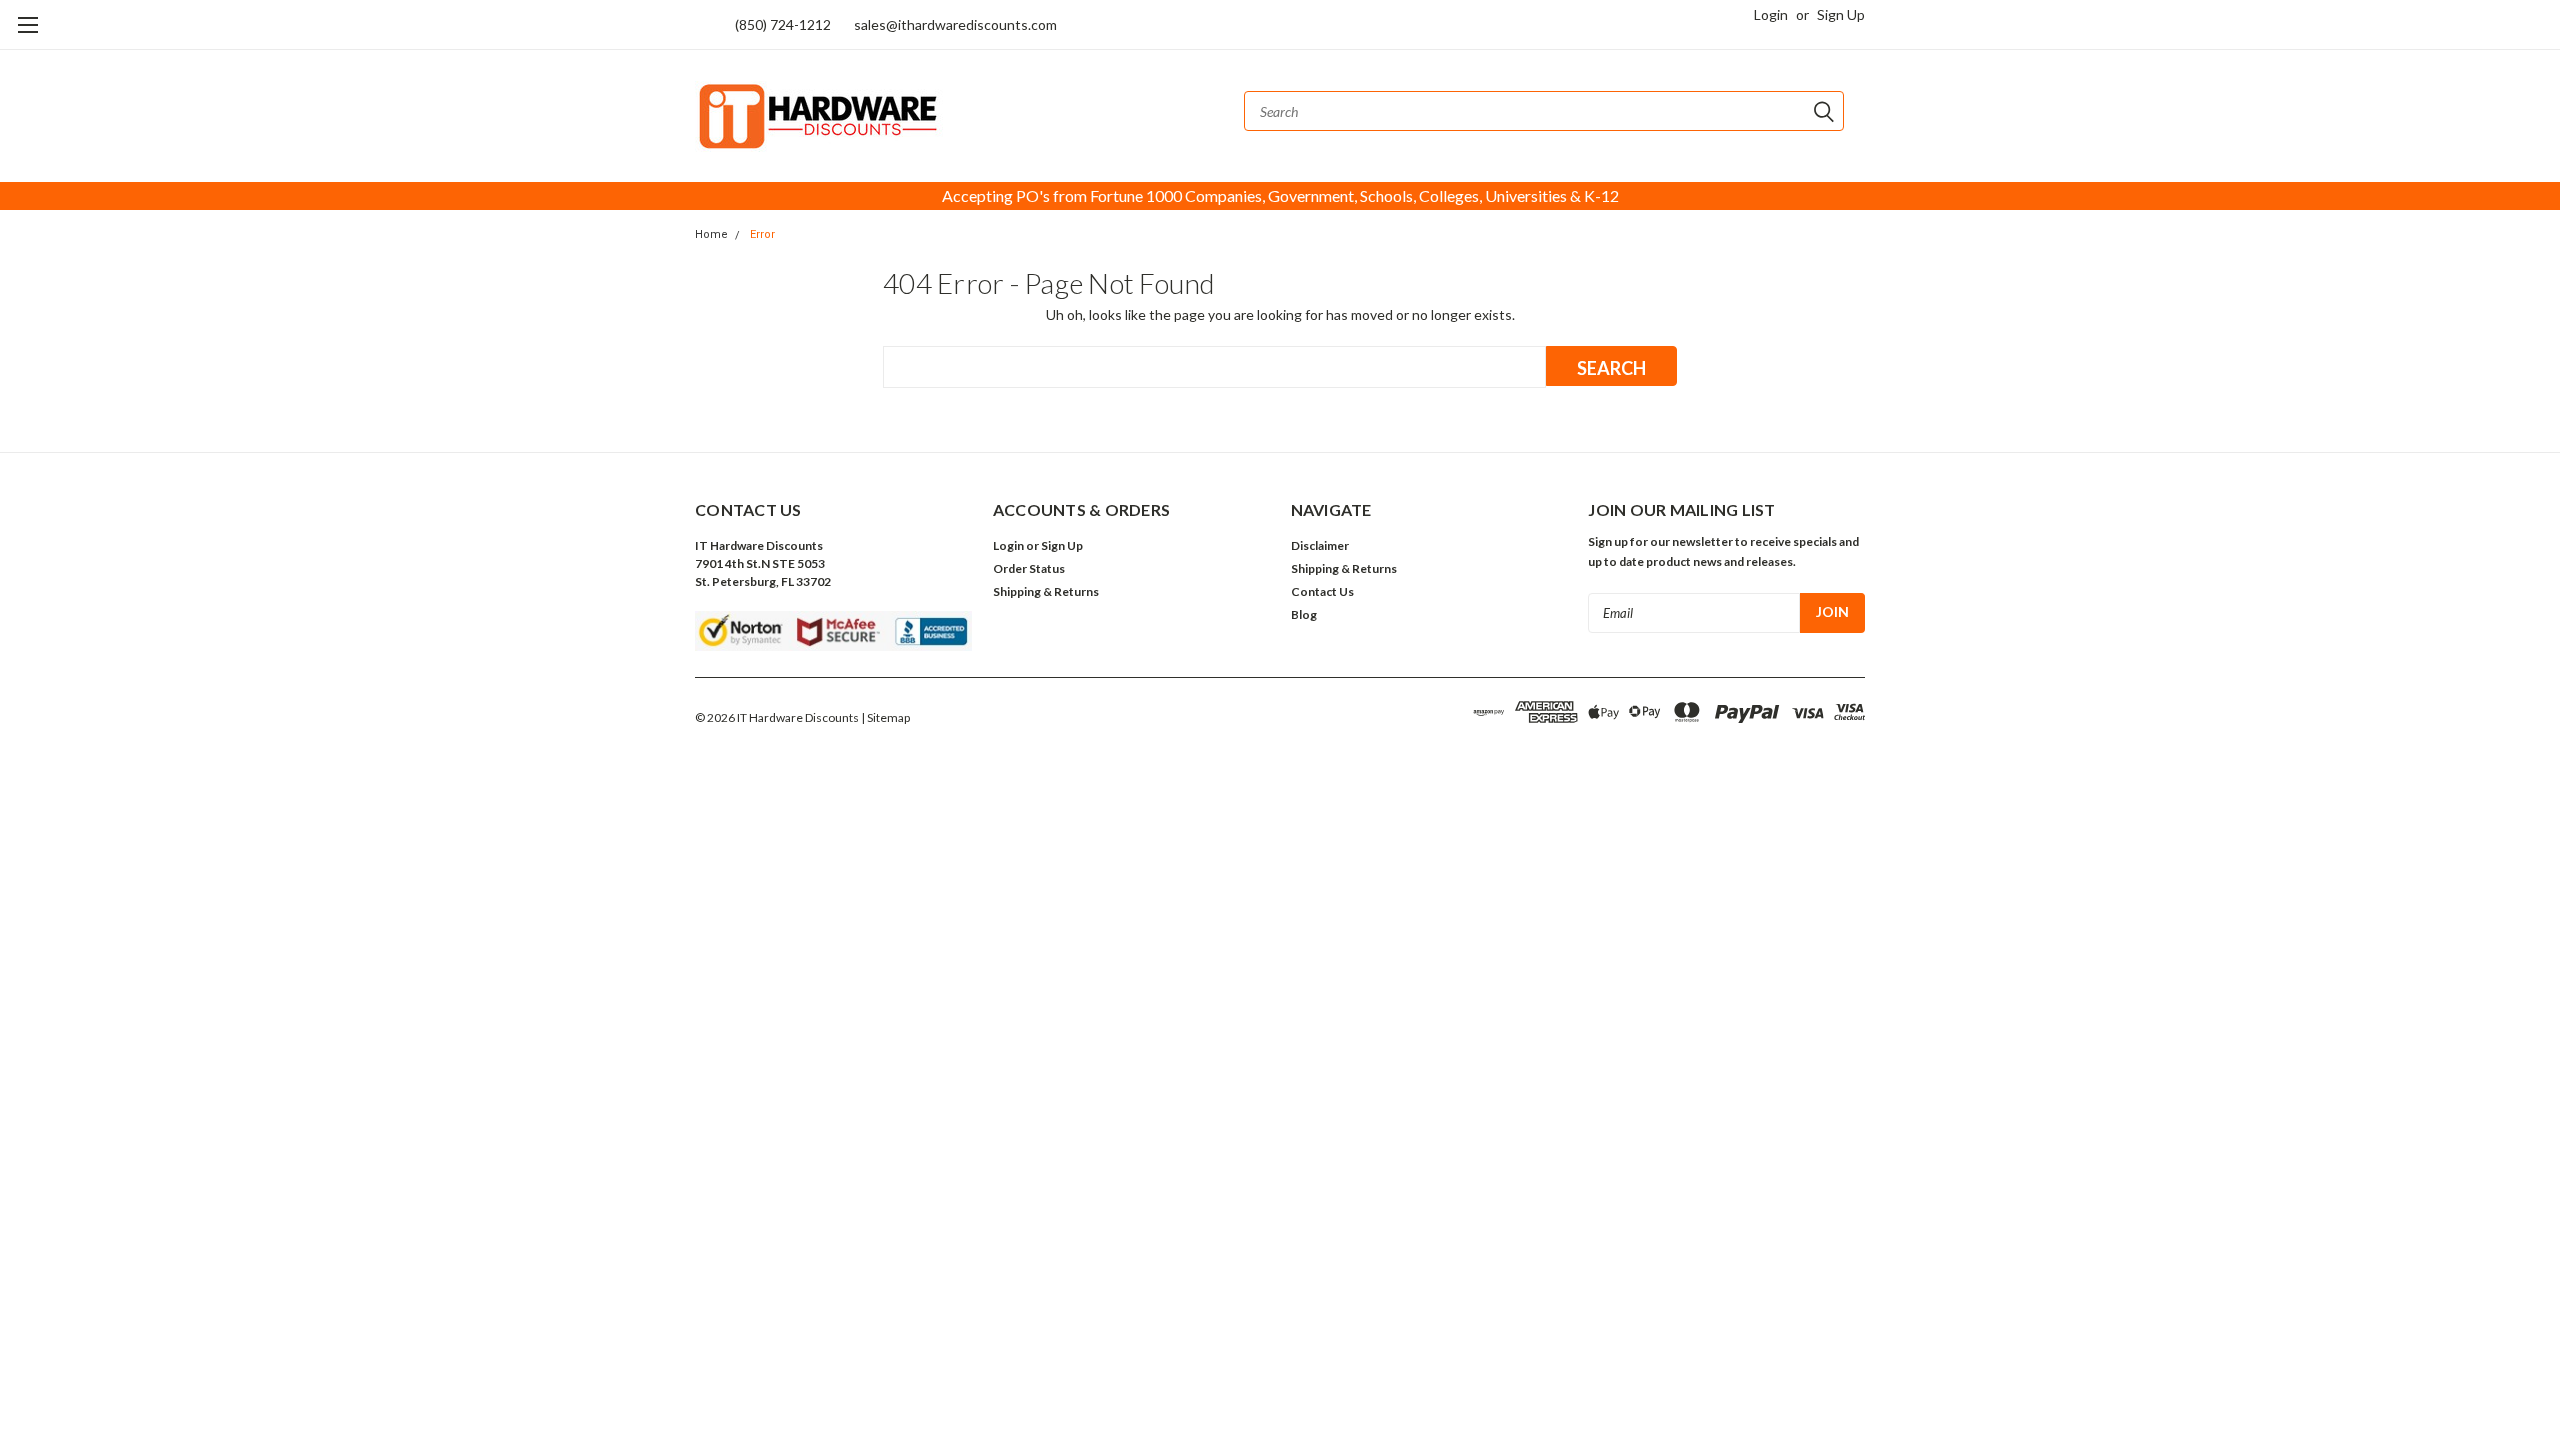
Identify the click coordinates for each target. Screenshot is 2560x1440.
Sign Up (1841, 14)
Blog (1304, 614)
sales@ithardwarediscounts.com (955, 24)
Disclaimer (1320, 545)
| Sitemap (885, 717)
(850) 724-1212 (783, 24)
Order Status (1029, 568)
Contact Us (1322, 591)
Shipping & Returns (1046, 591)
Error (762, 234)
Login (1771, 14)
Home (711, 234)
